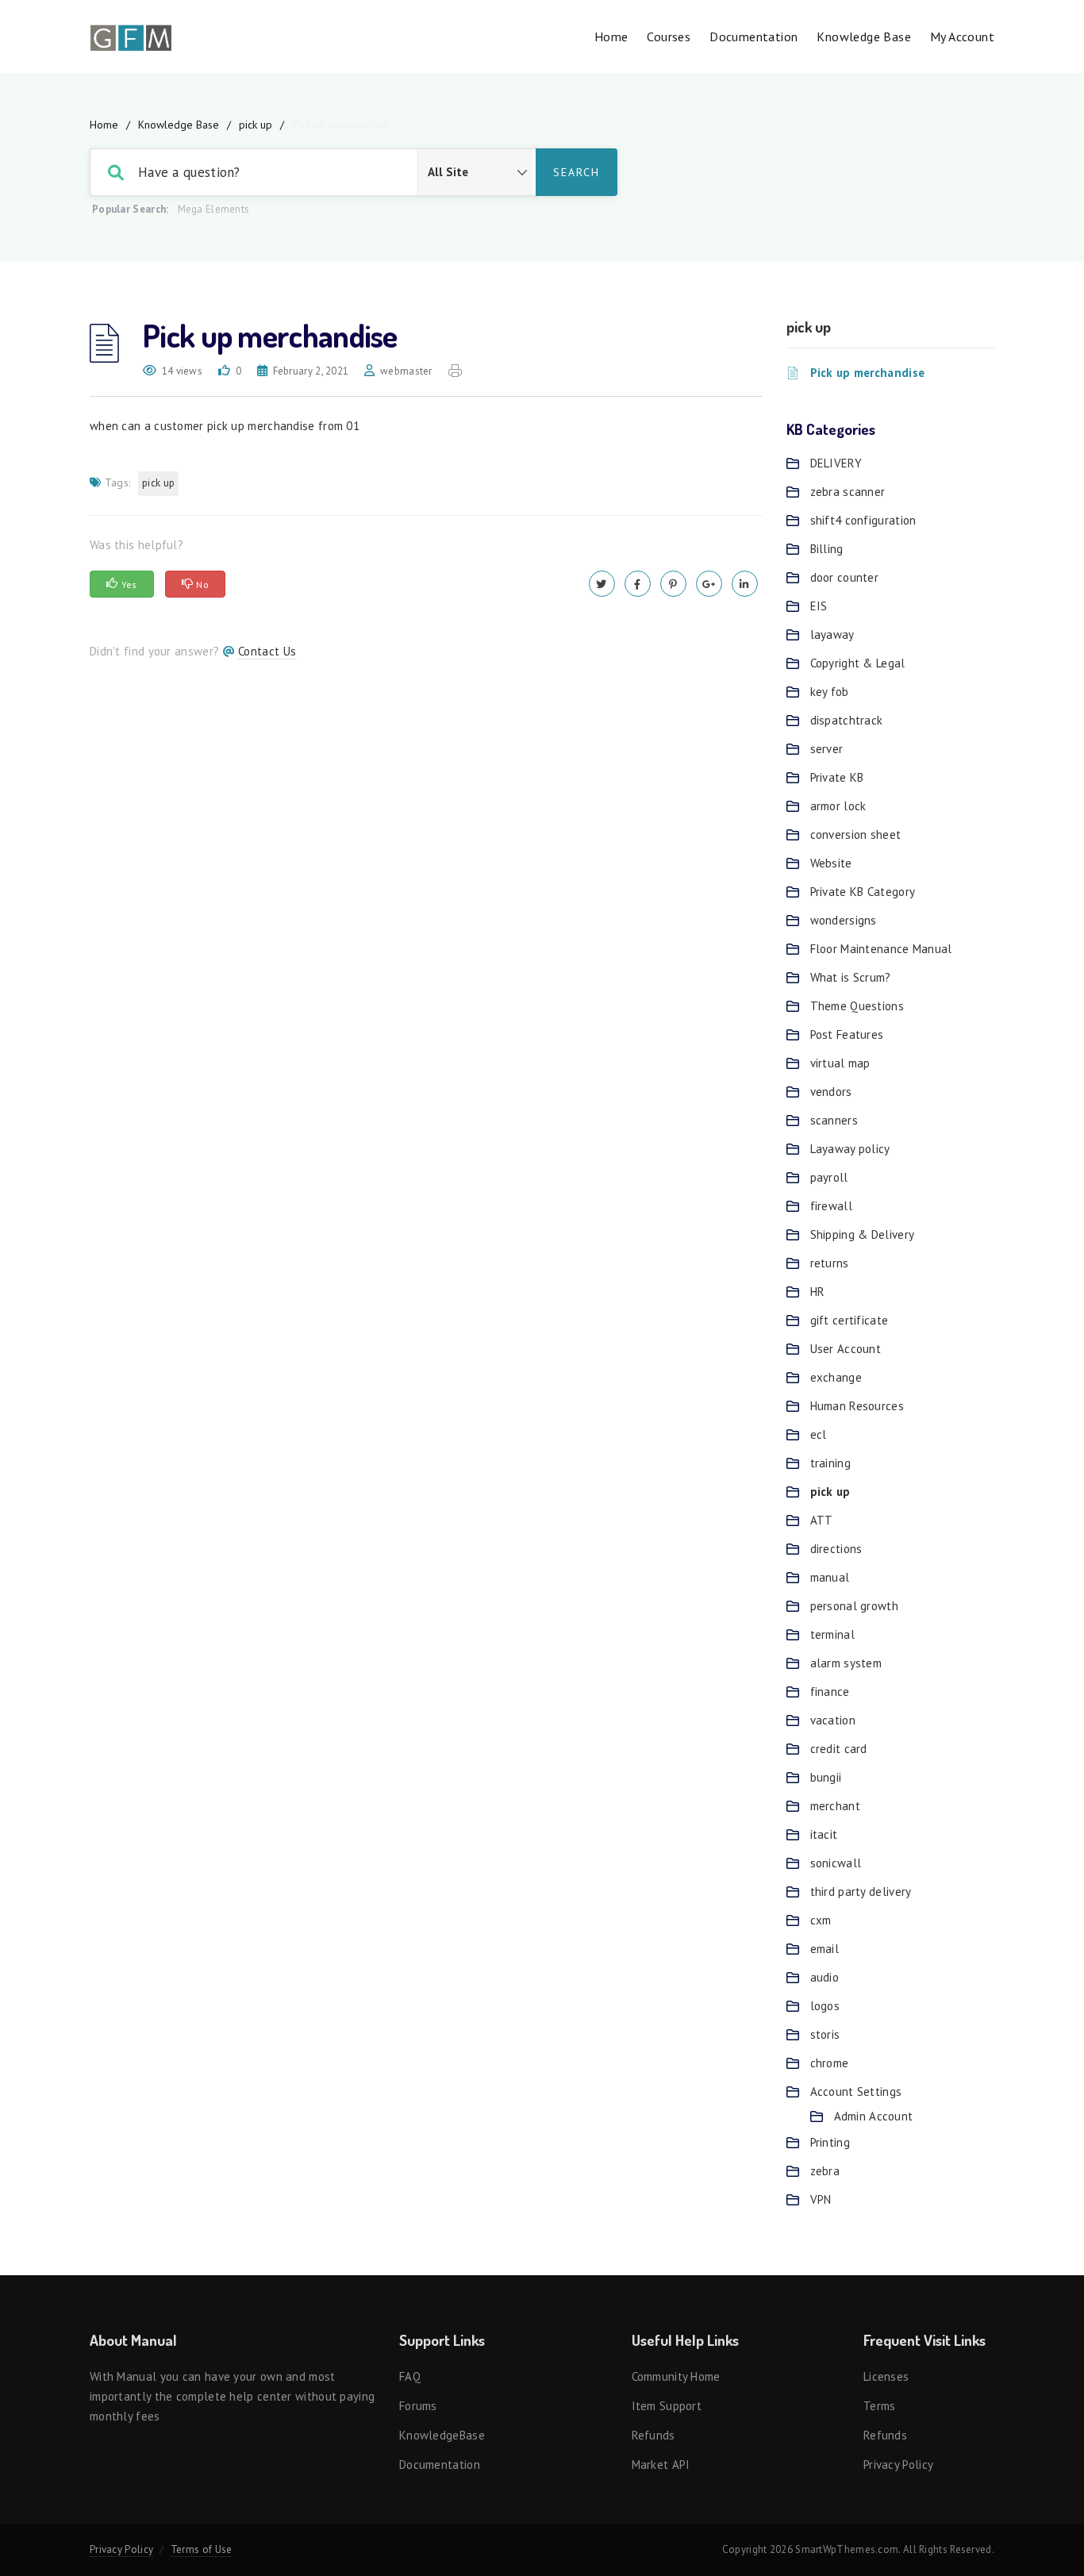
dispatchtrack (847, 720)
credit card (839, 1749)
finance (830, 1692)
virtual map (840, 1063)
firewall (831, 1206)
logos (825, 2006)
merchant (835, 1806)
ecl (819, 1434)
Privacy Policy (898, 2465)
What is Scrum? (851, 977)
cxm (821, 1920)
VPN (821, 2199)
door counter (845, 577)
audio (825, 1977)
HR (818, 1292)
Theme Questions (857, 1006)
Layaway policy (850, 1149)
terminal (832, 1634)
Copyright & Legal (858, 663)
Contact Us (267, 651)
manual (830, 1577)
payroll (829, 1177)
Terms (880, 2406)
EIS (819, 606)
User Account (846, 1349)
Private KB (837, 777)
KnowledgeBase (442, 2435)
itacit (824, 1834)
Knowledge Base (864, 37)
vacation (833, 1720)
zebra (825, 2171)
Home (611, 37)
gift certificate (850, 1320)
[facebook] (638, 584)
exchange (836, 1377)
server (827, 749)
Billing (827, 549)
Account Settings (856, 2092)
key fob (830, 692)
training (830, 1463)
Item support (667, 2406)
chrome (830, 2063)
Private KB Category (863, 892)
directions (836, 1549)
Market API (661, 2465)
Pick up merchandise (868, 373)
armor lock (838, 806)
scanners (834, 1120)
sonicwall (836, 1863)
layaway (832, 634)
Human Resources (857, 1406)
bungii (826, 1777)
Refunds (653, 2435)
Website (831, 863)
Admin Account (874, 2116)
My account (962, 37)
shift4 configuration (863, 520)
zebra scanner (848, 492)
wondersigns (844, 920)
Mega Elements (214, 209)
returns (830, 1263)
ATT (822, 1520)
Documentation (753, 37)
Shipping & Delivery (863, 1234)
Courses (669, 37)
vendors (831, 1092)
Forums (418, 2406)
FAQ (410, 2376)
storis (825, 2034)
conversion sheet (856, 834)
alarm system (846, 1663)
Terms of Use (202, 2549)
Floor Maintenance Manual (881, 949)
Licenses (886, 2376)
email (825, 1949)
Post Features (847, 1034)
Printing (830, 2142)
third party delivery (861, 1892)
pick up (256, 125)
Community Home (676, 2376)
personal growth (855, 1606)
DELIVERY (836, 463)
